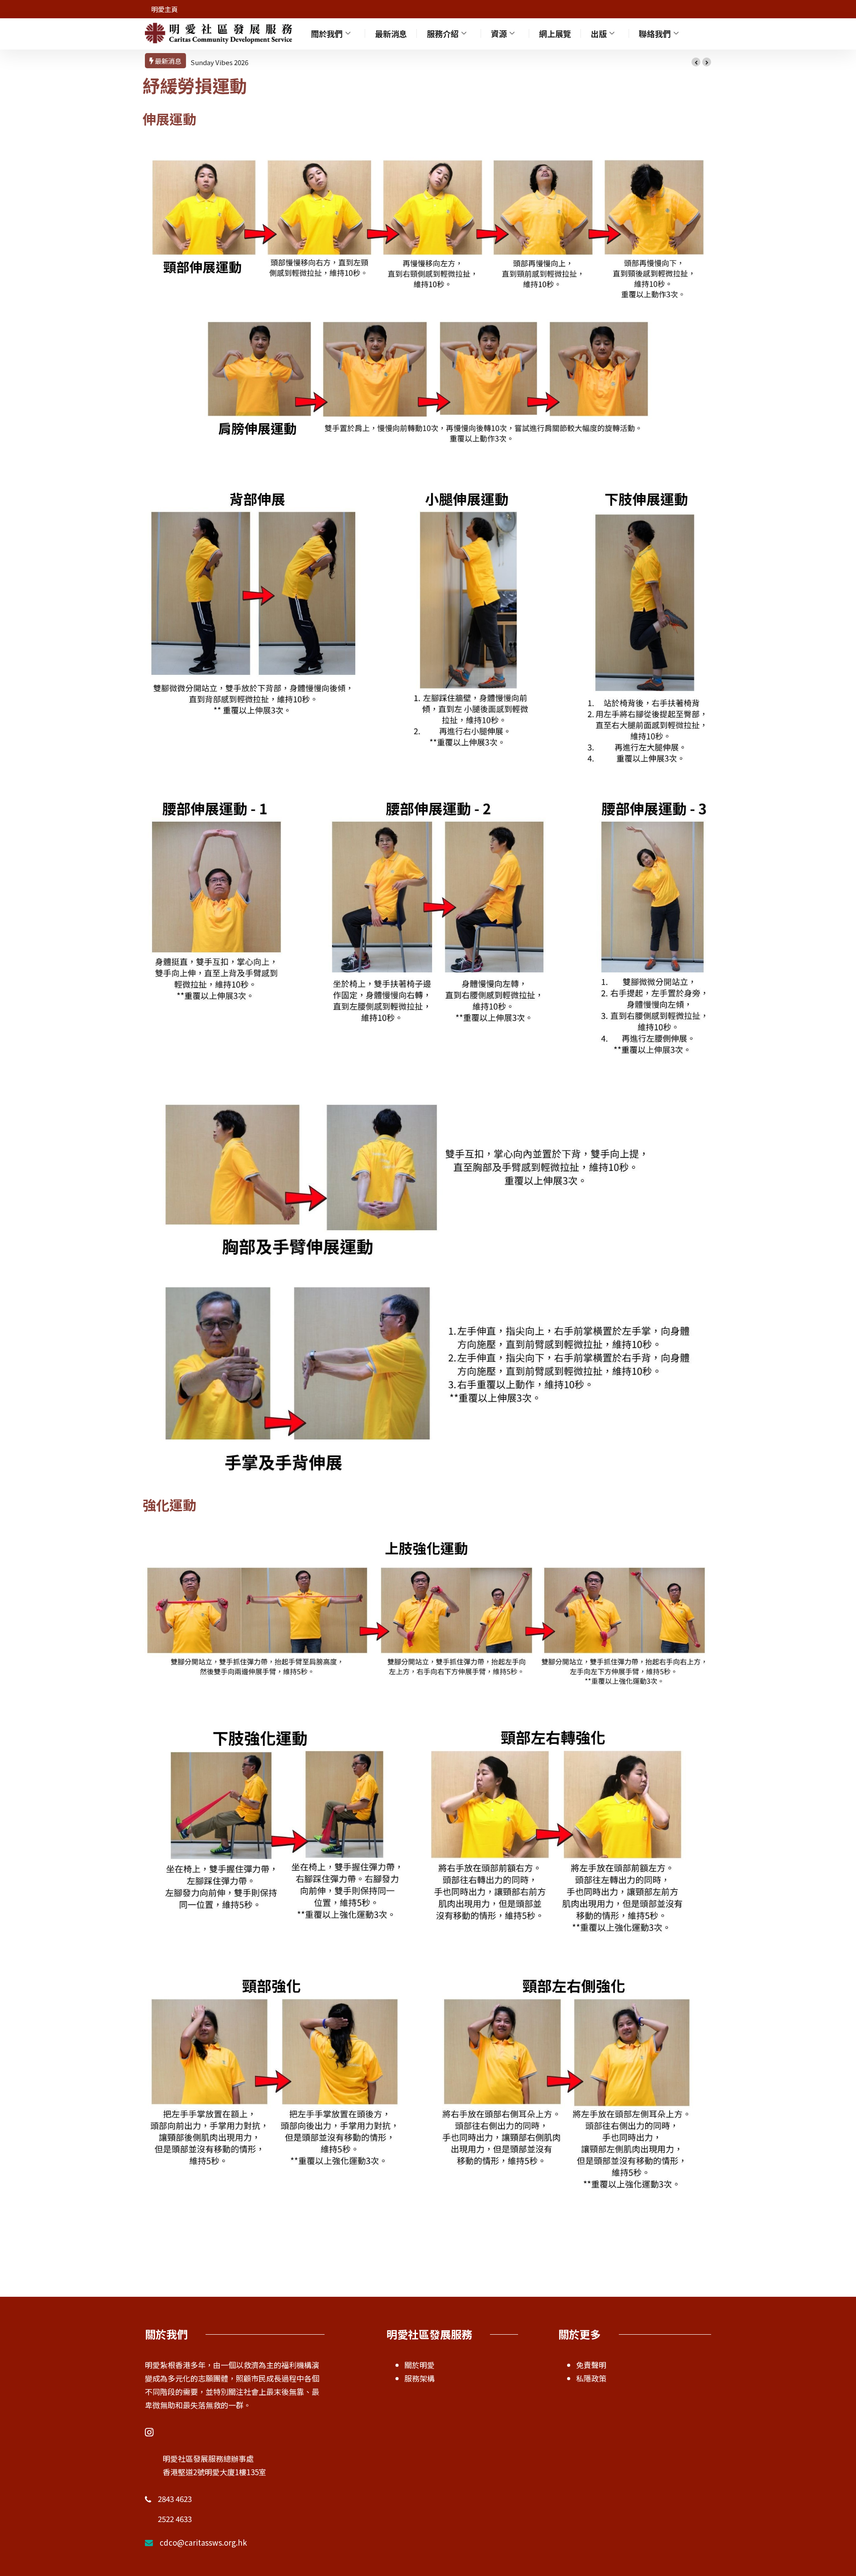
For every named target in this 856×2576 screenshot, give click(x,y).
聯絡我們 (655, 33)
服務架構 (420, 2378)
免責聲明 (591, 2365)
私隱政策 (591, 2378)
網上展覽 (555, 33)
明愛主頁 (165, 9)
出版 (599, 33)
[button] (696, 62)
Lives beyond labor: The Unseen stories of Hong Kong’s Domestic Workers (309, 62)
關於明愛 (420, 2365)
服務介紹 (443, 33)
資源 (499, 33)
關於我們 (327, 33)
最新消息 (391, 33)
